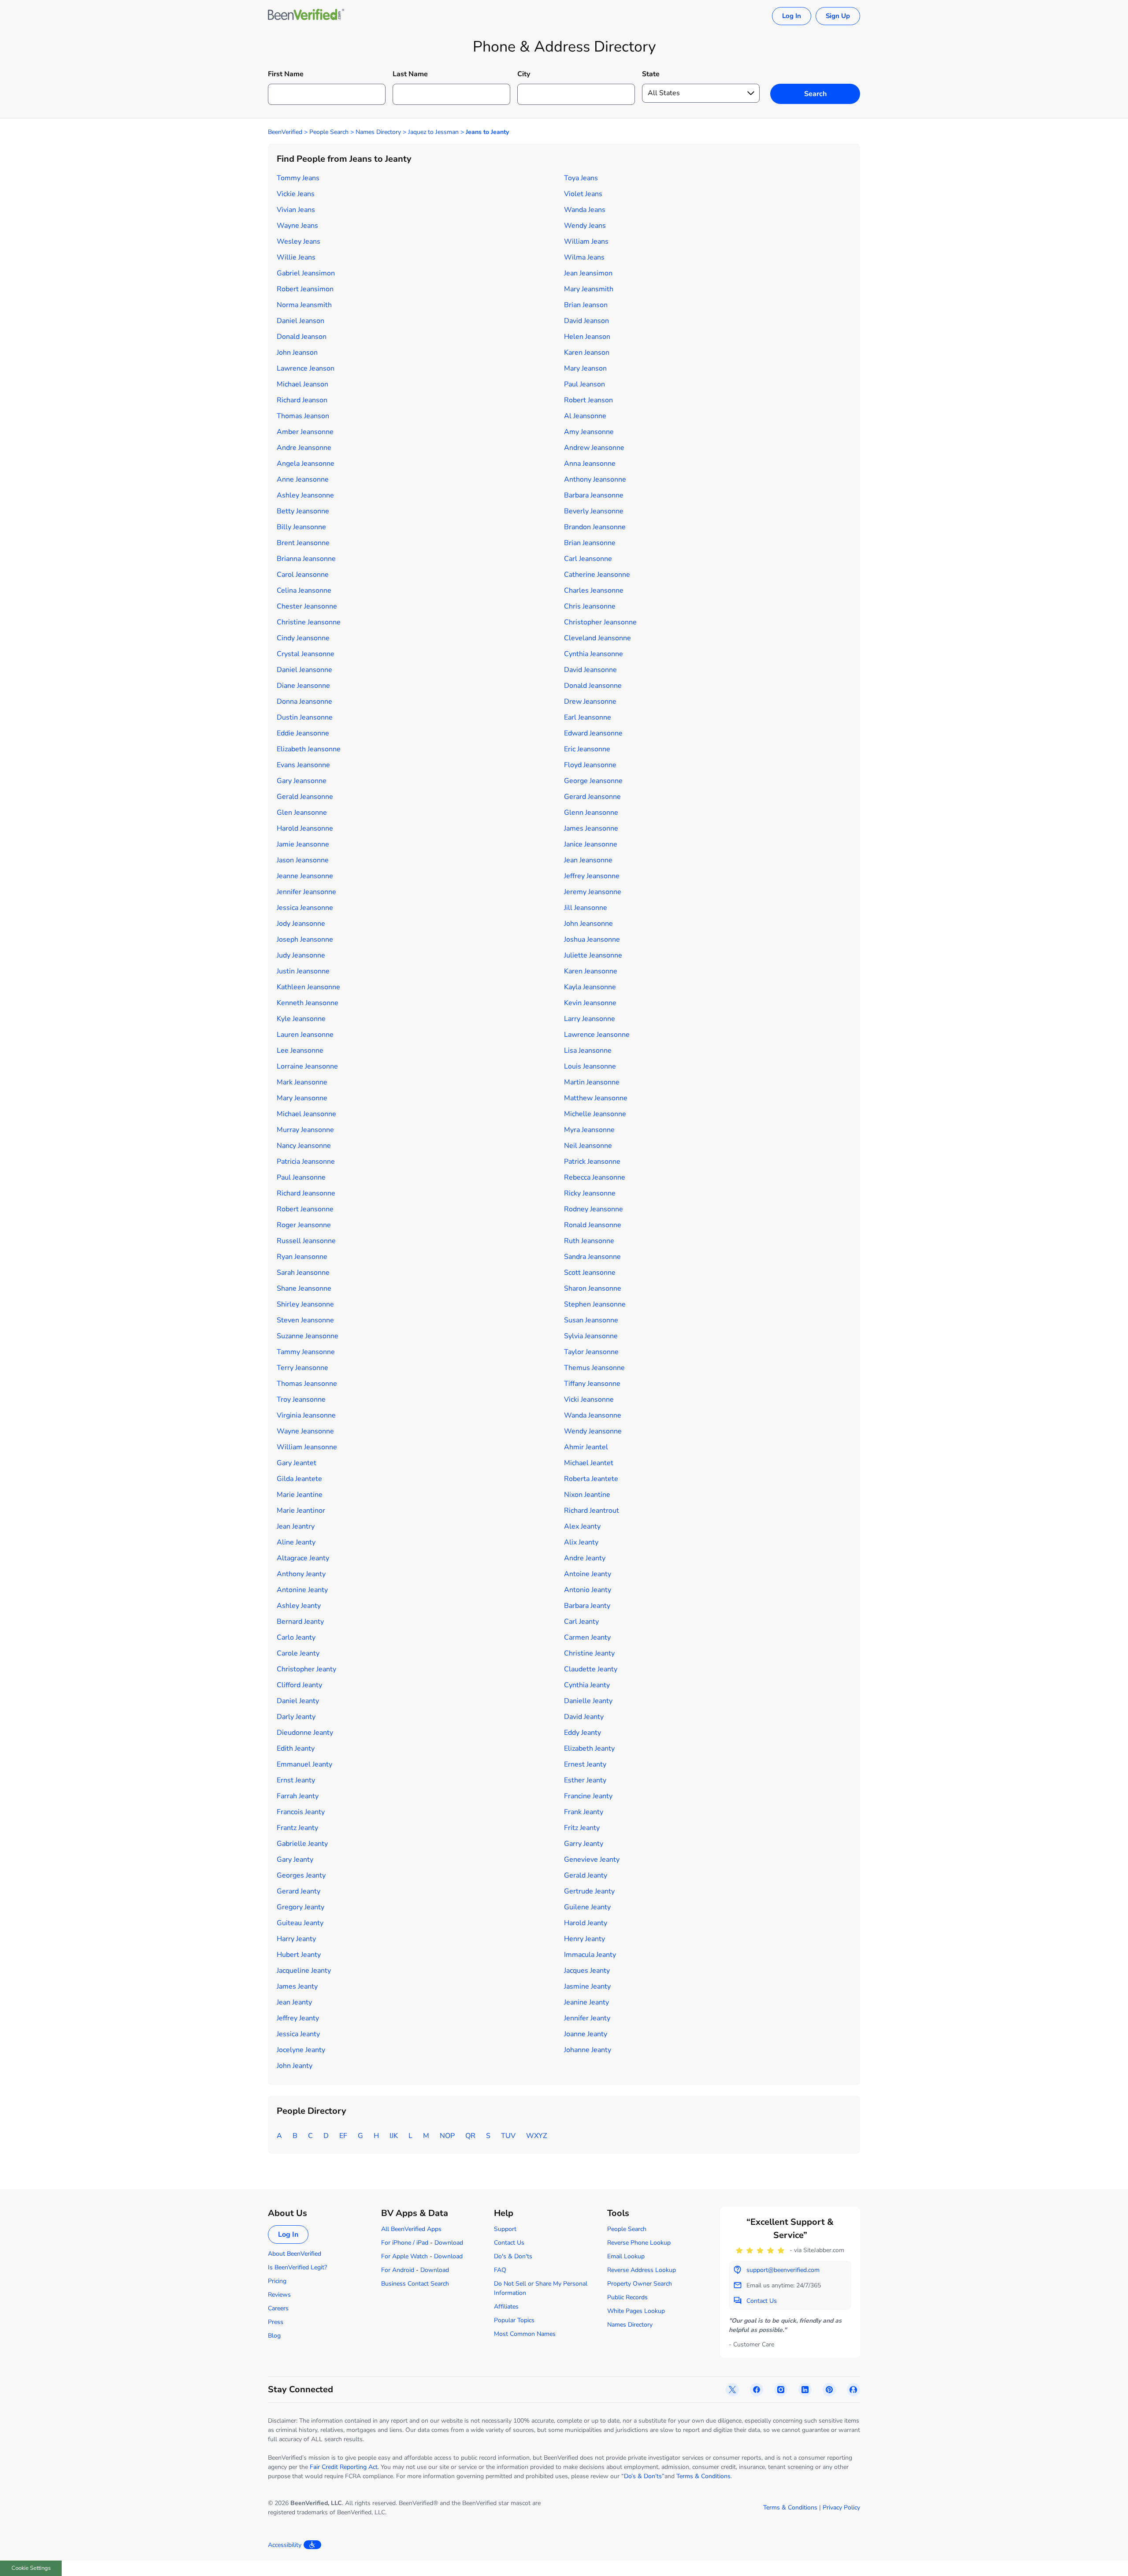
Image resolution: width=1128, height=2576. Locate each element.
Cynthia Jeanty (587, 1685)
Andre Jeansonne (304, 448)
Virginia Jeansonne (306, 1415)
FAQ (500, 2270)
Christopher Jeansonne (600, 622)
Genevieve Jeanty (592, 1860)
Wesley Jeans (299, 241)
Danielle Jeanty (588, 1701)
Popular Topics (514, 2320)
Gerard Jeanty (299, 1891)
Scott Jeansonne (590, 1273)
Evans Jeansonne (303, 765)
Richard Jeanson (302, 400)
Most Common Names (525, 2334)
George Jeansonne (593, 781)
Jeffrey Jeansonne (592, 876)
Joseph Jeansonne (305, 939)
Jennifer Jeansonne (306, 892)
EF (343, 2136)
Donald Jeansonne (593, 686)
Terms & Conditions (703, 2476)
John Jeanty (295, 2066)
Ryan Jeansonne (302, 1257)
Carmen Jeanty (587, 1637)
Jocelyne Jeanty (301, 2050)
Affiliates (506, 2307)
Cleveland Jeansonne (597, 638)
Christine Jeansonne (309, 622)
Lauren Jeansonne (305, 1035)
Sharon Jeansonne (593, 1288)
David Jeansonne (590, 670)
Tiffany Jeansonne (592, 1384)
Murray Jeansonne (305, 1130)
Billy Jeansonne (301, 527)
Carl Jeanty (581, 1622)
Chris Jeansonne (590, 606)
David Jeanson (586, 321)
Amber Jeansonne (305, 432)
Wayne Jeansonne (305, 1431)
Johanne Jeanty (588, 2050)
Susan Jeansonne (591, 1320)
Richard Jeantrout (592, 1511)
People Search (329, 132)
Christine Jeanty (589, 1653)
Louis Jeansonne (590, 1066)
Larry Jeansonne (590, 1019)
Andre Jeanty (585, 1558)
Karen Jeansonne (591, 971)
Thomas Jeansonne (307, 1384)
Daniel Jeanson (301, 321)
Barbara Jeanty (587, 1606)
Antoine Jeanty (588, 1574)
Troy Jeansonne (301, 1399)
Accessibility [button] (285, 2545)
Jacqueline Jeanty (304, 1971)
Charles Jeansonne (594, 590)
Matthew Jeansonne (596, 1098)
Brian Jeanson (586, 305)
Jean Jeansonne (588, 860)
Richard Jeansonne (306, 1193)
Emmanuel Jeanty (304, 1764)
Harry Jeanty (296, 1939)
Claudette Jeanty (591, 1669)
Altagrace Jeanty (303, 1558)
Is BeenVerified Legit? (297, 2267)
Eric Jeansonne (587, 749)
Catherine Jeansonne (597, 575)
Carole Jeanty (298, 1653)
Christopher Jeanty (306, 1669)
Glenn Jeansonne (591, 813)
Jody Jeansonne (301, 924)
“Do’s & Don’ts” (643, 2476)
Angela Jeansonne (306, 464)
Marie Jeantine (300, 1495)
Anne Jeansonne (303, 479)
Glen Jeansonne (302, 813)
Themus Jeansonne (594, 1368)
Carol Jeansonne (303, 575)
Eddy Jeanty (583, 1733)
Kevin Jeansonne (590, 1003)
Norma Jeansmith (304, 305)
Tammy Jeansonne (306, 1352)
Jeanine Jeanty (586, 2002)
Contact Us (509, 2243)
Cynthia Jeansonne (594, 654)
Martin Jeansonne (592, 1082)
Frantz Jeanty (297, 1828)
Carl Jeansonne (588, 559)
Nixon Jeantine (587, 1495)
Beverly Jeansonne (594, 511)
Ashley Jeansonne (305, 495)
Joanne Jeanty (586, 2034)
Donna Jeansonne (304, 702)
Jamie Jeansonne (303, 844)
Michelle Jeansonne (595, 1114)
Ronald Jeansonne (593, 1225)
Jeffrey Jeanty (298, 2018)
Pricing (277, 2281)
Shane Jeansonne (304, 1288)
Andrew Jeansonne (594, 448)
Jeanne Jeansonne (305, 876)
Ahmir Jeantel (586, 1447)
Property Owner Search (640, 2284)
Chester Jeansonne (307, 606)
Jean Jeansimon (588, 273)
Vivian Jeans (296, 210)
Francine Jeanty (588, 1796)
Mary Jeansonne (302, 1098)
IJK (394, 2136)
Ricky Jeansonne (590, 1193)
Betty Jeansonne (303, 511)
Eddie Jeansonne (303, 733)
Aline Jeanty (296, 1542)
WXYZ (536, 2136)
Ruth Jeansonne (589, 1241)
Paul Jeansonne (301, 1177)
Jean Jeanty (294, 2002)
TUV (508, 2136)
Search (815, 94)
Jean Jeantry (296, 1526)
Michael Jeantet (589, 1463)
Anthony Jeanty (301, 1574)
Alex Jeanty (582, 1526)
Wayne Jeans (297, 226)
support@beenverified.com (783, 2270)
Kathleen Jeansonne (308, 987)
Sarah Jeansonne (303, 1273)
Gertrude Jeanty (589, 1891)
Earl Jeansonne (588, 717)
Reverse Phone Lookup (639, 2243)
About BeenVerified (295, 2254)
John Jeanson (297, 353)
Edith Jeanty (296, 1748)
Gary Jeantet (297, 1463)
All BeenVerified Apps (411, 2229)
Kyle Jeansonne (301, 1019)
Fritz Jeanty (582, 1828)
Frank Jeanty (584, 1812)
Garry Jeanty (584, 1844)
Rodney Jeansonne (594, 1209)
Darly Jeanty (296, 1717)
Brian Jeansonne (590, 543)
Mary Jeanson (585, 368)
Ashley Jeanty (299, 1606)
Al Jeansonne (585, 416)
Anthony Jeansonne (595, 479)
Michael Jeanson (302, 384)
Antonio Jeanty (588, 1590)
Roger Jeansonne (304, 1225)
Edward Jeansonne (593, 733)
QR (470, 2136)
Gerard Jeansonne (592, 797)
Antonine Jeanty (302, 1590)
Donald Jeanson (302, 337)
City (524, 74)
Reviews (279, 2295)
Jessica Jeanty (298, 2034)
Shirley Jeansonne (305, 1304)
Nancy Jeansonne (304, 1146)
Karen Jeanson (587, 353)
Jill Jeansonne (586, 908)
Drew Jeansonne (590, 702)
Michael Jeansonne (306, 1114)
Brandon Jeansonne (595, 527)
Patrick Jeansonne (592, 1162)
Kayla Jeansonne (590, 987)
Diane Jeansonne (303, 686)
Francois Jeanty (301, 1812)
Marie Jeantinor (301, 1511)
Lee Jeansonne (300, 1050)
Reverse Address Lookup (642, 2270)
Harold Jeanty (586, 1923)
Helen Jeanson (587, 337)
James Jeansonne (591, 828)
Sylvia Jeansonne (591, 1336)
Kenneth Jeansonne (308, 1003)
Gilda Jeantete (299, 1479)
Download (449, 2243)
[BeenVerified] (306, 16)
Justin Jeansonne (303, 971)
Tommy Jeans (298, 178)
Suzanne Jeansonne (308, 1336)
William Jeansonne (307, 1447)
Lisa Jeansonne (588, 1050)
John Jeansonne (588, 924)
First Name (286, 74)
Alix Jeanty (581, 1542)
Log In (792, 16)
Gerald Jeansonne (305, 797)
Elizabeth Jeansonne (309, 749)
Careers (278, 2308)
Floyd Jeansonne (590, 765)
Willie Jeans (296, 257)
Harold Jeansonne (305, 828)
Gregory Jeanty (301, 1907)
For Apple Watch (404, 2256)
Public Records (627, 2297)
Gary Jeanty (295, 1860)
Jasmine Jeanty (587, 1986)
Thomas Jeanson (303, 416)
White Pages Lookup (636, 2311)
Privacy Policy (841, 2507)
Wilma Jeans (584, 257)
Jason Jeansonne (303, 860)
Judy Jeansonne (301, 955)
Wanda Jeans (585, 210)
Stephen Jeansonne (595, 1304)
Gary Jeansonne (302, 781)
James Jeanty (297, 1986)
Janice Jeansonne (591, 844)
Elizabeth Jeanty (589, 1748)
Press (276, 2322)
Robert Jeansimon (305, 289)
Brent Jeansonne (303, 543)
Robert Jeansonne (305, 1209)
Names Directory (378, 132)
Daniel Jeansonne (304, 670)
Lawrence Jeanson (306, 368)
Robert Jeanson (588, 400)
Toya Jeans (581, 178)
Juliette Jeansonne (593, 955)
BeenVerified (285, 132)
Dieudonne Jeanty (305, 1733)
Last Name (410, 74)
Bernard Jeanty (300, 1622)
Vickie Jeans (296, 194)
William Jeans (586, 241)
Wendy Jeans (585, 226)
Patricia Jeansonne (306, 1162)
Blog (274, 2336)
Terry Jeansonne (302, 1368)
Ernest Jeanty (585, 1764)
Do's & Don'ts (513, 2256)
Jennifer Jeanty (587, 2018)
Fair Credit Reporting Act (344, 2467)
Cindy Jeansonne (303, 638)
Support (505, 2229)
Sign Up (838, 16)
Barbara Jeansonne (594, 495)
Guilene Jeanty (587, 1907)
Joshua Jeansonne (592, 939)
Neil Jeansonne (588, 1146)
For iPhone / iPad (405, 2243)
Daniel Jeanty (298, 1701)
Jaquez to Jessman (433, 132)
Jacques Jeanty (587, 1971)
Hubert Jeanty (299, 1955)
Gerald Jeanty (586, 1875)
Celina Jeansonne (304, 590)
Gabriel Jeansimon (306, 273)
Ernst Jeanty (296, 1780)
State (651, 74)
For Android (398, 2270)
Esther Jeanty (585, 1780)
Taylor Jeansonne (591, 1352)
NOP (447, 2136)
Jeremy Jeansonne (593, 892)
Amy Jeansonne (589, 432)
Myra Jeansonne (589, 1130)
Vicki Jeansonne (589, 1399)
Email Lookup (626, 2256)
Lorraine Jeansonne (307, 1066)
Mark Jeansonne (302, 1082)
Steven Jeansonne (305, 1320)
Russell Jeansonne (306, 1241)
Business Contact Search (415, 2284)
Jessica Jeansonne (305, 908)
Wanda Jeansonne (593, 1415)
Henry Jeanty (584, 1939)
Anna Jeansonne (590, 464)
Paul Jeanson (584, 384)
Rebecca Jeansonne (595, 1177)
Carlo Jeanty (296, 1637)
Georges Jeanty (301, 1875)
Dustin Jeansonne (305, 717)
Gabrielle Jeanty (302, 1844)
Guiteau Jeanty (300, 1923)
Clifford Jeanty (299, 1685)
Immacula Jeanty (590, 1955)
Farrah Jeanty (298, 1796)
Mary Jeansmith (589, 289)
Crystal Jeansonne (306, 654)
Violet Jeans (583, 194)
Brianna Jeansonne (306, 559)
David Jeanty (584, 1717)
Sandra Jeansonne (592, 1257)
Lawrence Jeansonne (597, 1035)
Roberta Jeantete (591, 1479)
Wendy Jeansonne (593, 1431)
